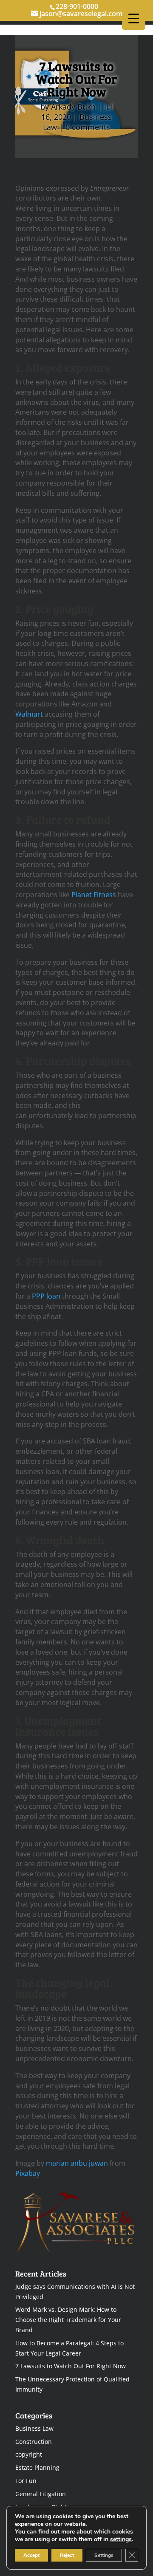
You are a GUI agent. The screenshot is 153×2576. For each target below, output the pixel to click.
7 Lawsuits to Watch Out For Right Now (71, 2366)
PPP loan (46, 1296)
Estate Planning (37, 2467)
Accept (31, 2555)
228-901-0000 (77, 6)
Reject (67, 2555)
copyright (29, 2454)
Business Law (34, 2428)
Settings (104, 2555)
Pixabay (28, 2173)
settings (121, 2539)
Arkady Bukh (73, 107)
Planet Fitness (94, 895)
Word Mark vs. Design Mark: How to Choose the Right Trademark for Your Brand (68, 2320)
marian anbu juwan (77, 2163)
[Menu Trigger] (134, 18)
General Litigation (41, 2494)
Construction (34, 2442)
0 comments (88, 127)
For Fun (26, 2481)
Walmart (29, 714)
